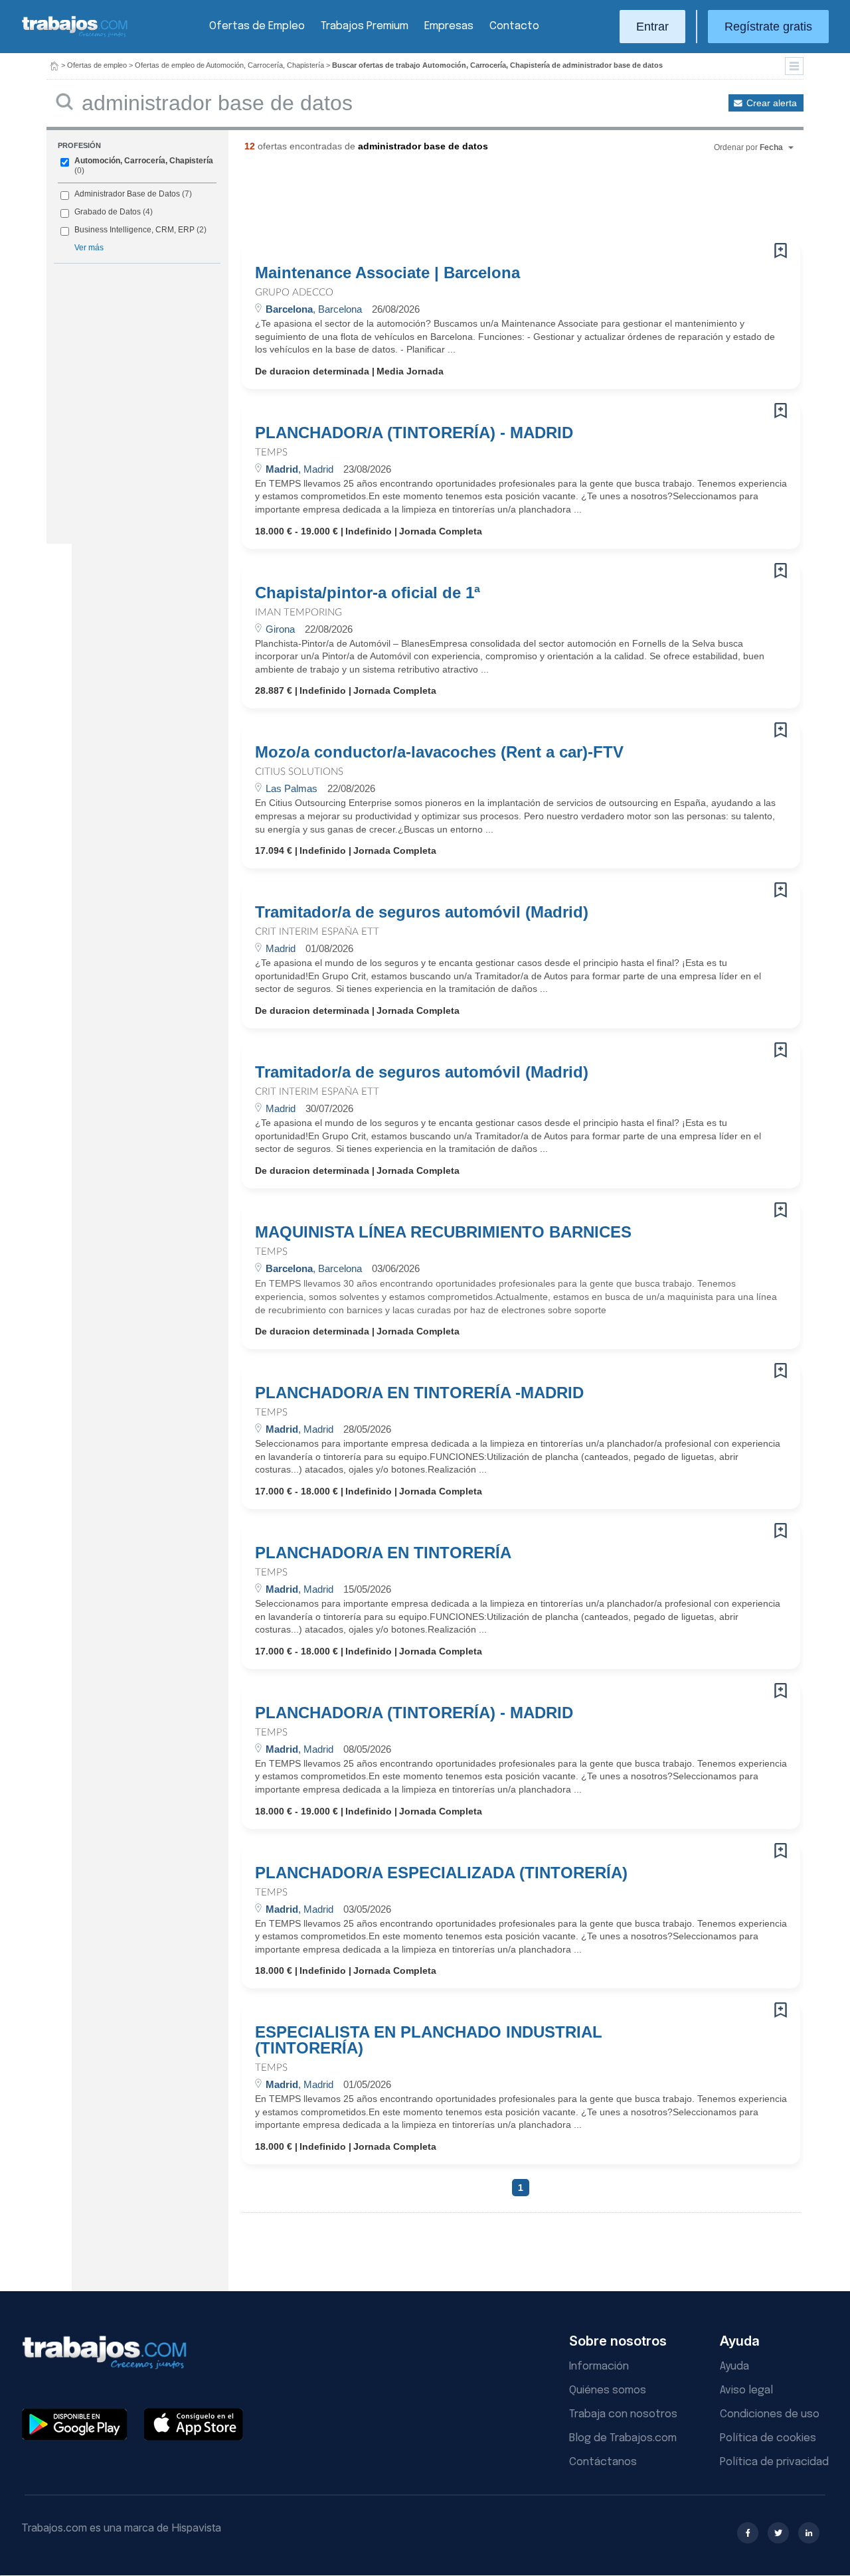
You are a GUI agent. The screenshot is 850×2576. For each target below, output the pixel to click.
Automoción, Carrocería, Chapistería (144, 161)
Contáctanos (603, 2462)
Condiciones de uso (770, 2414)
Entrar (652, 27)
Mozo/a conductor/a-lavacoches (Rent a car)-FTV (439, 752)
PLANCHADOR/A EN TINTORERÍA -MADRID (419, 1393)
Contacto (514, 26)
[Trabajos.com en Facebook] (748, 2533)
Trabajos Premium (365, 26)
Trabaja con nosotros (623, 2414)
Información (599, 2367)
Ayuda (734, 2367)
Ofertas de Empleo (257, 26)
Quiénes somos (608, 2390)
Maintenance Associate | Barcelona (387, 273)
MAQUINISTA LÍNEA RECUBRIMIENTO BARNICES (443, 1232)
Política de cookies (768, 2438)
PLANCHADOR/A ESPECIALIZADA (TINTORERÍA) (441, 1873)
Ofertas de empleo (97, 65)
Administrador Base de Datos (127, 194)
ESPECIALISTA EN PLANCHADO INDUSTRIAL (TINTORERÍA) (429, 2040)
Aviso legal (746, 2390)
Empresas (449, 26)
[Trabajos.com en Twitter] (778, 2533)
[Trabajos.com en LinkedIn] (809, 2533)
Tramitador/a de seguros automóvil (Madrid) (422, 912)
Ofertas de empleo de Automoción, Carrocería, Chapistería (229, 65)
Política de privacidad (774, 2462)
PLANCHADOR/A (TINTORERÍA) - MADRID (414, 433)
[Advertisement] (494, 202)
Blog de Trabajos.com (623, 2438)
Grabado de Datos (108, 212)
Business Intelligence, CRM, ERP (134, 230)
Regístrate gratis (768, 27)
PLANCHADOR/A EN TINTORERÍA (383, 1553)
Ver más (89, 248)
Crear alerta (772, 103)
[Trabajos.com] (75, 36)
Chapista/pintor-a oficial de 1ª (368, 593)
